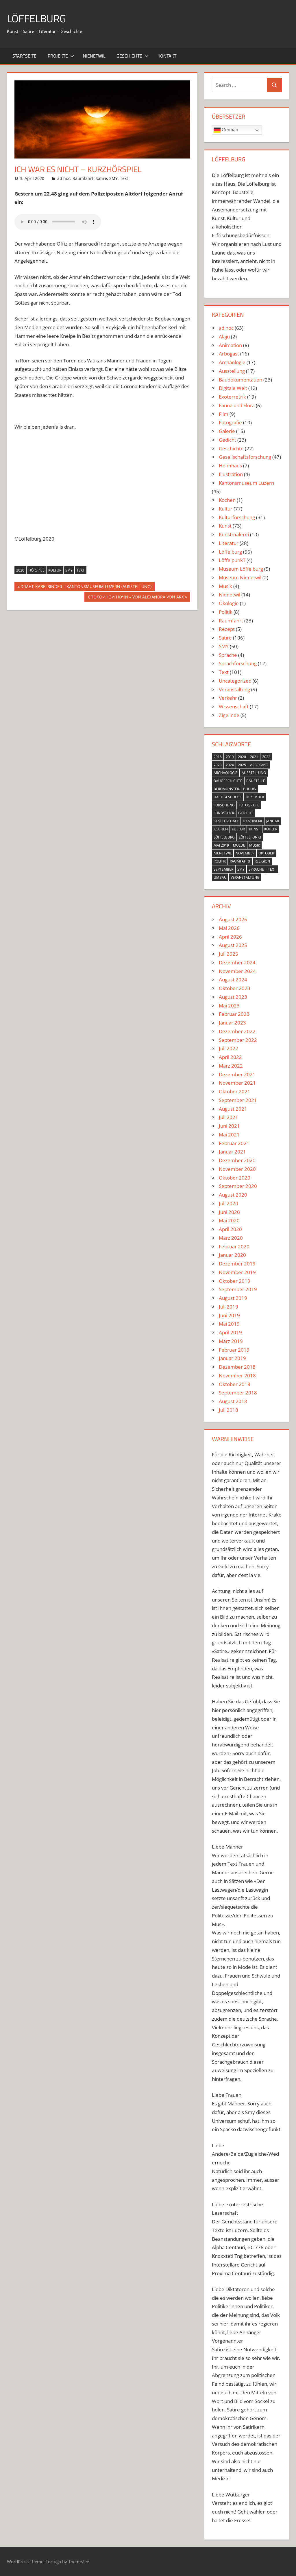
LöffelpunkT (232, 560)
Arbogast (229, 354)
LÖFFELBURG (36, 18)
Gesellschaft (226, 821)
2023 (218, 765)
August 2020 (233, 1195)
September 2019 (238, 1289)
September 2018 (238, 1393)
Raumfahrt (83, 178)
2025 (242, 765)
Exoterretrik (232, 397)
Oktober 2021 (235, 1091)
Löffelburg (230, 552)
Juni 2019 (229, 1315)
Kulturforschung (237, 517)
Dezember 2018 (237, 1367)
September (223, 869)
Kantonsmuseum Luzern (246, 483)
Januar (273, 821)
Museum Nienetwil (240, 577)
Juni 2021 (229, 1126)
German (229, 130)
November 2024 (237, 971)
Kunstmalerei (234, 534)
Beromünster (226, 789)
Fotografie (230, 422)
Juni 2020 (229, 1212)
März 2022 (231, 1066)
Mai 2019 (221, 845)
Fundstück (224, 813)
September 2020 (238, 1186)
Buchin (250, 789)
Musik (225, 586)
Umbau (220, 877)
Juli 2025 (229, 954)
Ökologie (229, 603)
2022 (266, 757)
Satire (101, 178)
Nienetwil (94, 56)
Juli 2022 (229, 1048)
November (245, 853)
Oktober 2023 (235, 988)
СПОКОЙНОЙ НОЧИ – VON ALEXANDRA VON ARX (136, 598)
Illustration (231, 474)
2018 (218, 757)
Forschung (224, 805)
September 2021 (238, 1100)
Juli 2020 (229, 1203)
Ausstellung (232, 371)
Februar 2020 (234, 1246)
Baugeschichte (228, 781)
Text (124, 178)
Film (224, 414)
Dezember (255, 797)
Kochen (227, 500)
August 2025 (233, 945)
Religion (262, 861)
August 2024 (233, 980)
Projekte (58, 56)
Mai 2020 (229, 1220)
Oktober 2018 (235, 1384)
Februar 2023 (234, 1014)
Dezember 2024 (237, 962)
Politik (226, 612)
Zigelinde (229, 715)
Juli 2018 (229, 1410)
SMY (113, 178)
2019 (230, 757)
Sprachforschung (238, 663)
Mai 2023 (229, 1006)
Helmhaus (230, 466)
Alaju (224, 337)
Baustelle (256, 781)
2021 (254, 757)
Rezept (227, 629)
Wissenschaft (234, 706)
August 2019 (233, 1298)
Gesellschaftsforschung (245, 457)
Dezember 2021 (237, 1074)
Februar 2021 (234, 1143)
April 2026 (230, 937)
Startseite (24, 56)
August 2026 (233, 919)
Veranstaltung (234, 689)
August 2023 (233, 997)
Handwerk (252, 821)
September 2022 (238, 1040)
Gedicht (227, 440)
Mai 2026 (229, 928)
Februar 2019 (234, 1350)
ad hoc (64, 178)
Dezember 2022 (237, 1031)
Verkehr (228, 698)
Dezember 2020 (237, 1160)
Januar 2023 (232, 1023)
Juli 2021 (229, 1117)
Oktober (266, 853)
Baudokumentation (240, 380)
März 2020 (231, 1238)
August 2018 (233, 1401)
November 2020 (237, 1169)
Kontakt (167, 56)
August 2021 (233, 1109)
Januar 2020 (232, 1255)
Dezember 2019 (237, 1264)
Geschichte (129, 56)
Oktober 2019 (235, 1281)
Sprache (228, 655)
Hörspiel (36, 570)
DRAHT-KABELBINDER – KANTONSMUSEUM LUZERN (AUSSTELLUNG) (86, 587)
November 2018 (237, 1375)
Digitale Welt (233, 388)
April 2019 (230, 1332)
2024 (230, 765)
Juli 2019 (229, 1307)
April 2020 (230, 1229)
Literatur (229, 543)
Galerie (227, 431)
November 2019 (237, 1272)
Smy (69, 570)
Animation (230, 345)
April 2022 (230, 1057)
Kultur (55, 570)
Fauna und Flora (237, 405)
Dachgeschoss (228, 797)
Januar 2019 (232, 1358)
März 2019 (231, 1341)
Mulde (239, 845)
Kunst (225, 526)
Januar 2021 (232, 1152)
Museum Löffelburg (241, 569)
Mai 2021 (229, 1135)
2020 (20, 570)
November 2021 (237, 1083)
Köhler (271, 829)
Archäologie (232, 362)
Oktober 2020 (235, 1178)
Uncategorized (235, 681)
